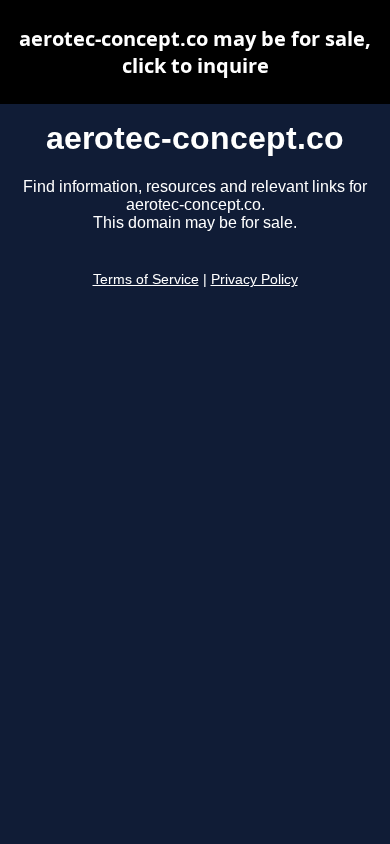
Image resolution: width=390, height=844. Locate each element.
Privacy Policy (254, 279)
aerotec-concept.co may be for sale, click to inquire (195, 52)
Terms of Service (146, 279)
